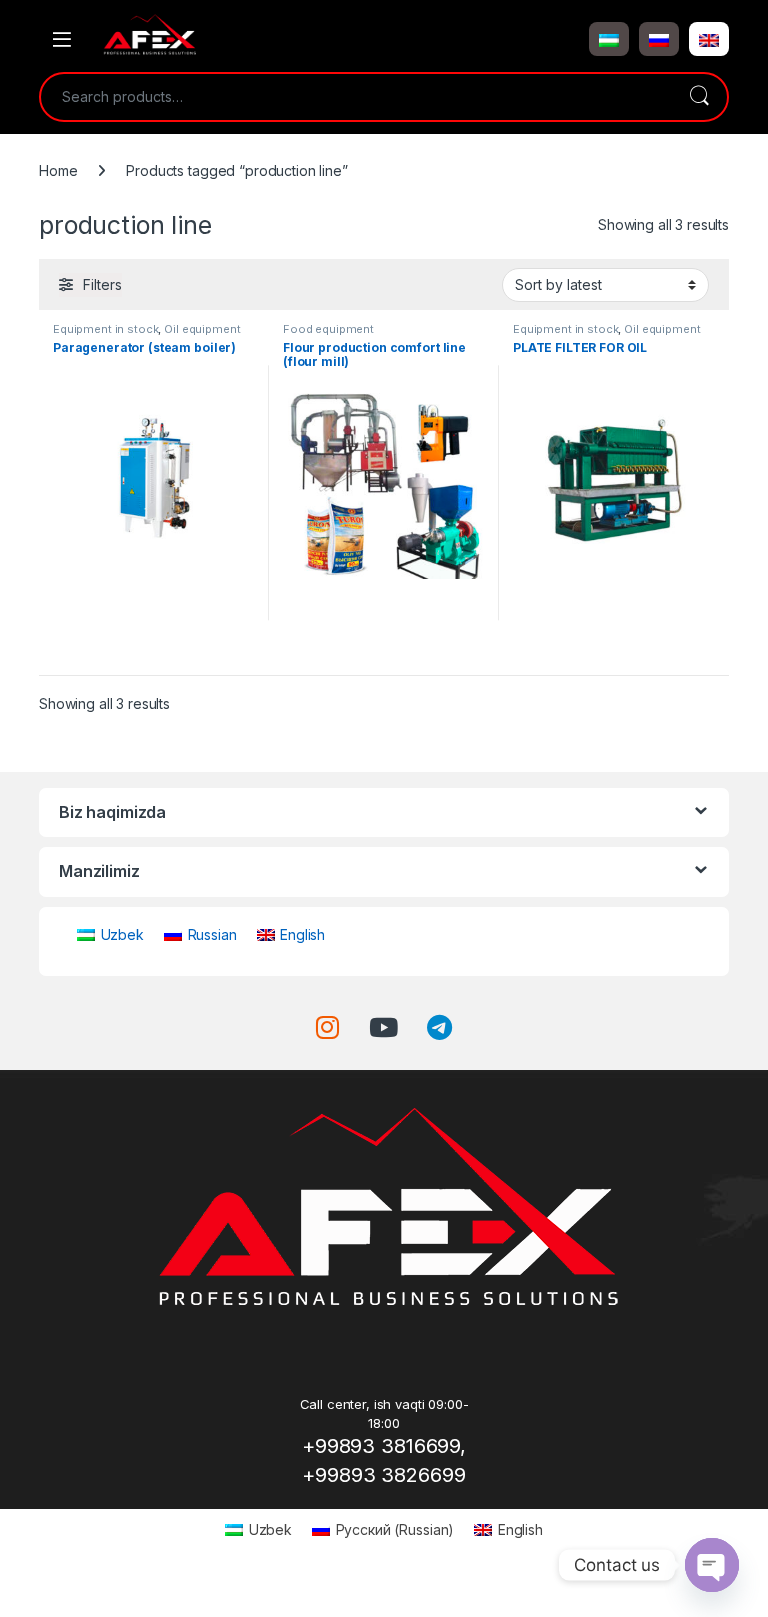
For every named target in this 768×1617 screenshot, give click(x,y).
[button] (609, 39)
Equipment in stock (105, 329)
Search (699, 97)
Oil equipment (202, 329)
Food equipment (328, 329)
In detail (154, 652)
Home (58, 170)
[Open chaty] (712, 1565)
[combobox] (356, 97)
